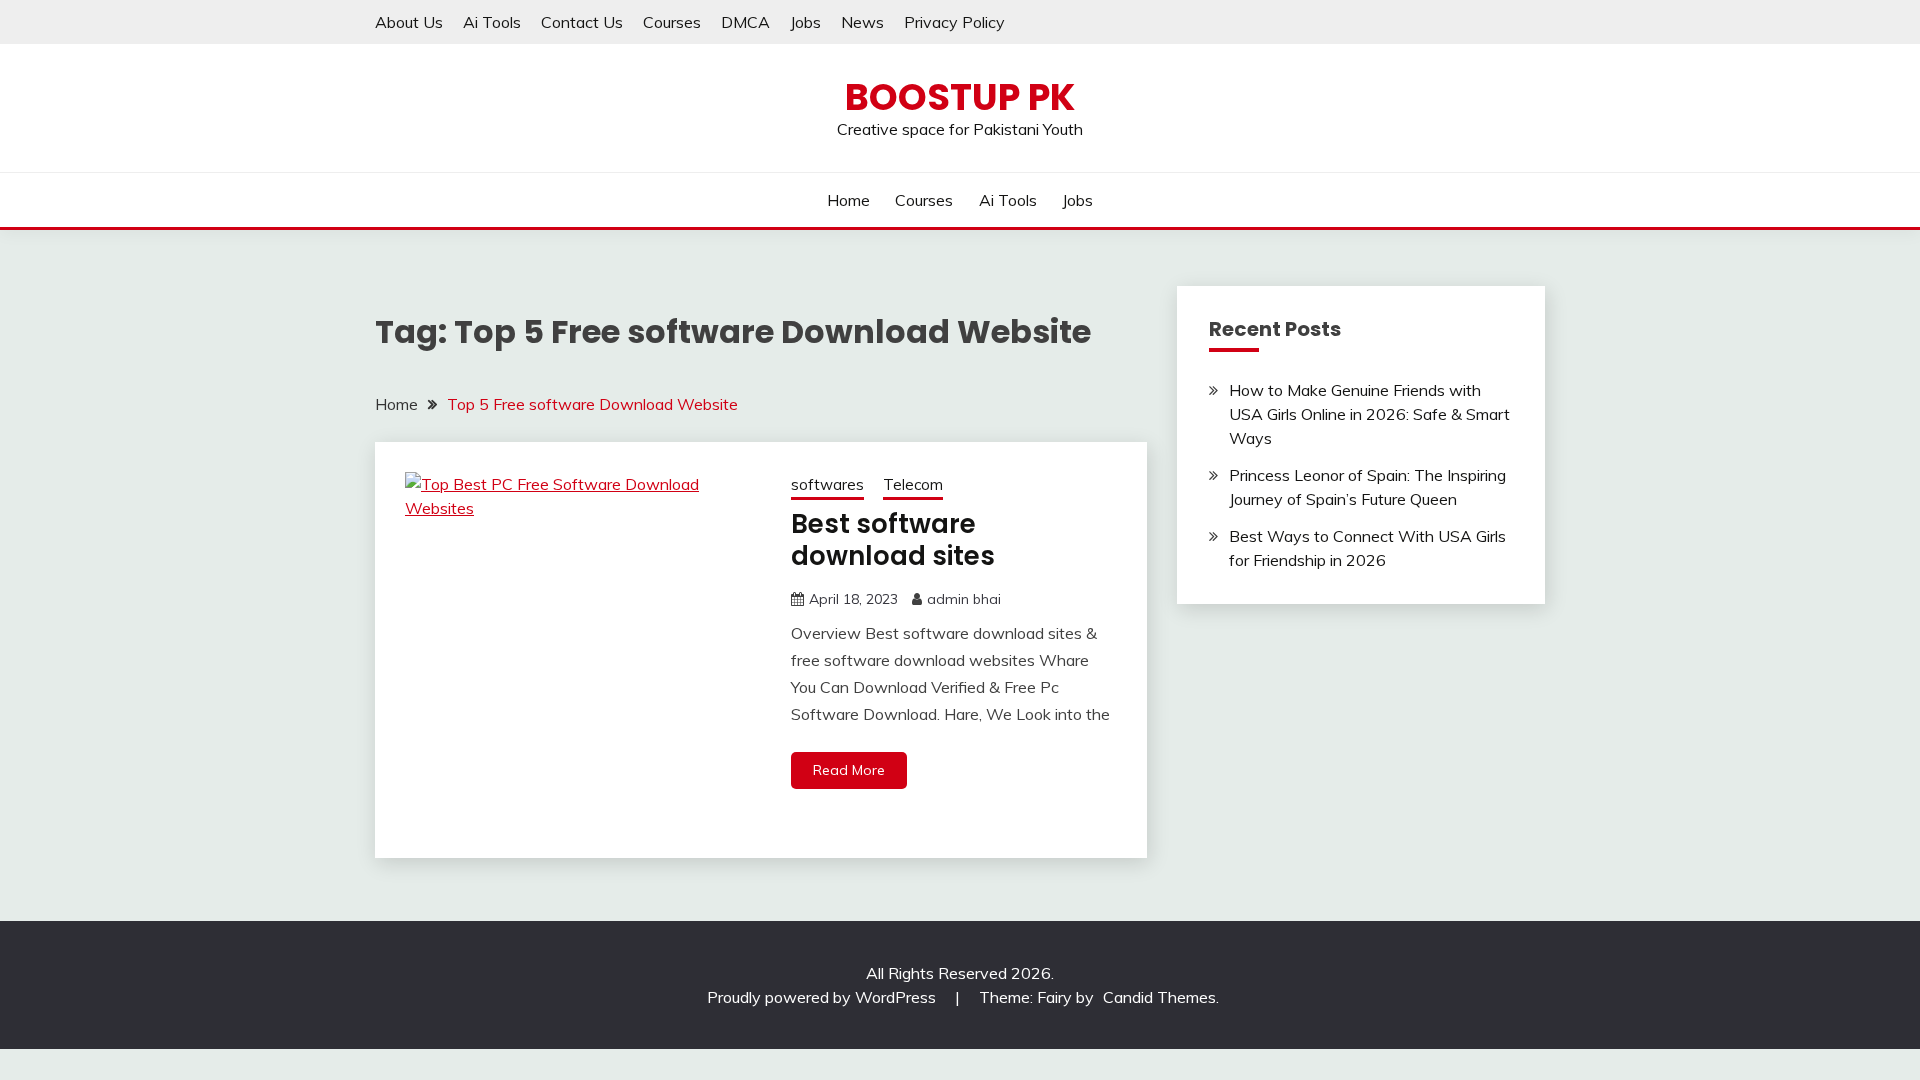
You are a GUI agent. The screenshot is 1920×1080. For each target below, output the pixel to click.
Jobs (805, 22)
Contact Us (582, 22)
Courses (672, 22)
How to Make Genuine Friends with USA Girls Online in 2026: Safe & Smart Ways (1369, 414)
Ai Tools (492, 22)
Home (848, 200)
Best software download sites (893, 540)
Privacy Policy (954, 22)
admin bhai (964, 599)
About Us (409, 22)
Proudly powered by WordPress (823, 997)
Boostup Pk (960, 97)
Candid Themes (1159, 997)
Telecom (913, 484)
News (862, 22)
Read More (849, 770)
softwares (827, 484)
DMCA (745, 22)
